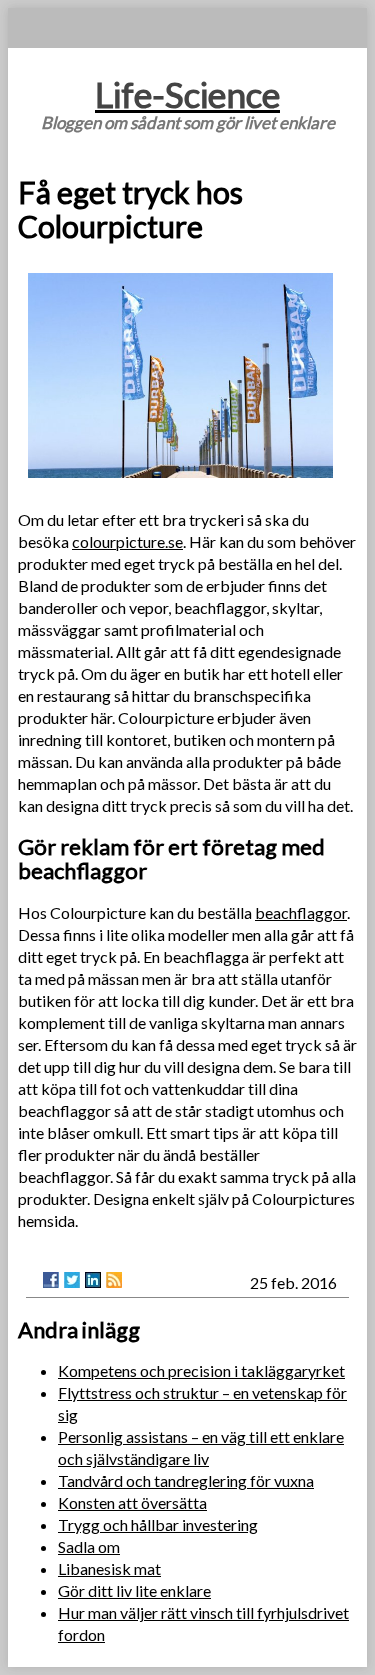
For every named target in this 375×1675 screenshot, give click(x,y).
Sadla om (89, 1546)
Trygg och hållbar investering (158, 1524)
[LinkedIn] (93, 1280)
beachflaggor (301, 912)
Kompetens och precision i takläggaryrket (201, 1370)
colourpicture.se (127, 541)
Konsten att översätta (132, 1502)
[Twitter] (72, 1280)
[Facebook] (51, 1280)
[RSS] (114, 1280)
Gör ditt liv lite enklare (134, 1590)
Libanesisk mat (109, 1568)
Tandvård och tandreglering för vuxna (186, 1480)
